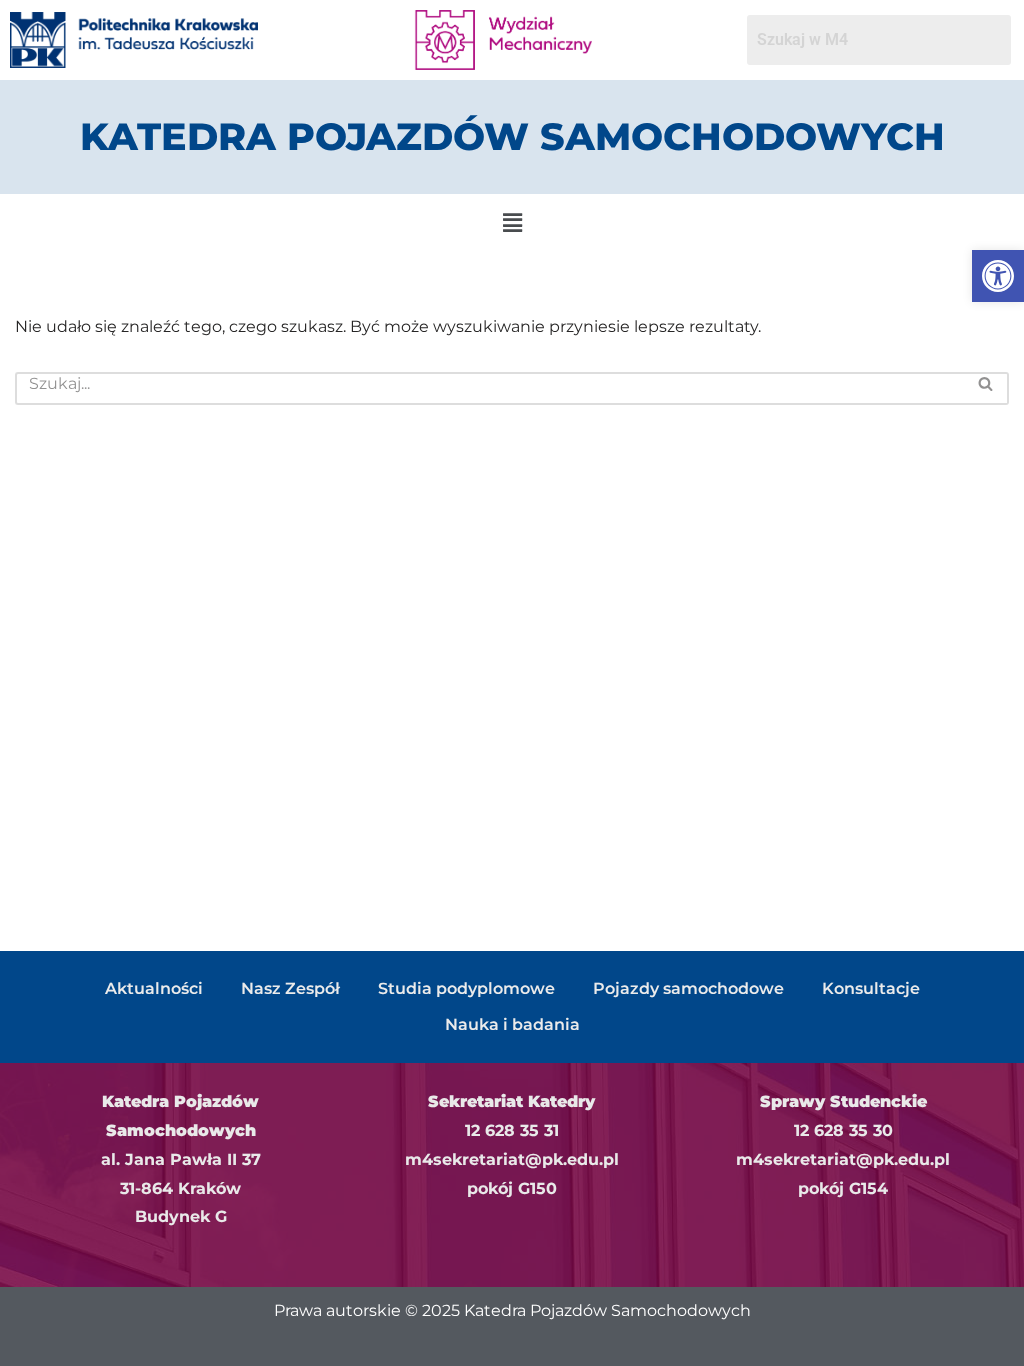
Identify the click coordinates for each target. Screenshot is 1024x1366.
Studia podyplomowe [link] (466, 988)
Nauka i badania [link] (512, 1024)
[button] (512, 223)
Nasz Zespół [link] (290, 988)
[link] (998, 276)
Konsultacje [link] (871, 988)
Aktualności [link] (154, 988)
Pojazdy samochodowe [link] (688, 988)
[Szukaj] (986, 388)
